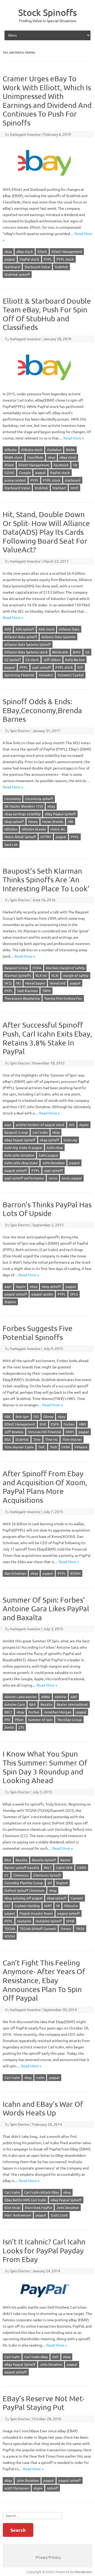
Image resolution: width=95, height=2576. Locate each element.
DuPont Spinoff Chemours (25, 1890)
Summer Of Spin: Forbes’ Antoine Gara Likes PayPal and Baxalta (46, 1609)
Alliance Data (69, 629)
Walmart (59, 488)
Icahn (40, 2077)
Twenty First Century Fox (63, 998)
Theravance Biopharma (22, 998)
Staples (10, 1302)
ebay (8, 251)
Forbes (69, 1424)
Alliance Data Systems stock (26, 652)
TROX (80, 1929)
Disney (48, 1416)
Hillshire (11, 829)
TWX (53, 1447)
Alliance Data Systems (58, 637)
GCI (7, 1906)
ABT (74, 1697)
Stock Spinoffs (47, 12)
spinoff (53, 2488)
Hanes (33, 821)
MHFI (70, 1432)
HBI (71, 821)
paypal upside (42, 1294)
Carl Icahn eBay (36, 2357)
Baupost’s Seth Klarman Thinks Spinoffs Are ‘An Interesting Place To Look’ (46, 880)
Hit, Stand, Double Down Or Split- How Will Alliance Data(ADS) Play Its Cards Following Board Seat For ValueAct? (46, 532)
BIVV (77, 652)
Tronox (66, 1929)
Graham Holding (27, 1906)
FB (75, 465)
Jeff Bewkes (14, 1432)
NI (58, 1906)
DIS (36, 1416)
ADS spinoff (25, 629)
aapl (8, 1125)
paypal (10, 259)
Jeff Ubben (52, 660)
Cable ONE (64, 1867)
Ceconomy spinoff (39, 799)
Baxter (66, 1860)
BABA (70, 450)
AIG (72, 1125)
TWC (42, 1447)
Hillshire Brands (34, 829)
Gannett (77, 1898)
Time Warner (72, 1439)
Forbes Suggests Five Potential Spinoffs (38, 1333)
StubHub (61, 267)
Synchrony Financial (19, 675)
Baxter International (72, 1704)
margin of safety (76, 975)
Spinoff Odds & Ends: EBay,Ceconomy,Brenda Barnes (42, 710)
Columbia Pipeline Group (24, 1883)
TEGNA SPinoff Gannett (38, 1929)
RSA (8, 1439)
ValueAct (46, 675)
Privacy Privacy (48, 2557)
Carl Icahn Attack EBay (42, 2192)
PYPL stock (65, 259)
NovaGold (58, 983)
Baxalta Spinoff (44, 1860)
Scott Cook (59, 2215)
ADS (8, 629)
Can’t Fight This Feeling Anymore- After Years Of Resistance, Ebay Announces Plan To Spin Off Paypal (44, 1980)
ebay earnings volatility (22, 814)
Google (25, 472)
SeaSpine (24, 1921)
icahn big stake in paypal (23, 1147)
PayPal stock (29, 259)
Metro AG (58, 829)
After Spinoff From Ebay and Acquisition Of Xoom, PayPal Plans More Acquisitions (45, 1487)
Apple (84, 1125)
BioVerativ (60, 652)
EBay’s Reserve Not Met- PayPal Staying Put (44, 2403)
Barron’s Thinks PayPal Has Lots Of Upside (47, 1209)
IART (48, 1906)
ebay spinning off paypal (23, 1898)
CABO (82, 1867)
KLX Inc (41, 975)
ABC (8, 1416)
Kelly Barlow (75, 660)
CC (7, 1875)
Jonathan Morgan (58, 1712)
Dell (55, 2357)
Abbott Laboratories (21, 1697)
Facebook (61, 465)
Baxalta (46, 1704)
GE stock (32, 660)
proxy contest (15, 480)
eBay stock (25, 251)
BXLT (8, 1712)
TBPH (46, 991)
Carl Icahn (40, 1132)
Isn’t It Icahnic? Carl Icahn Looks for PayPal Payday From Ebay (44, 2250)
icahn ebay (55, 1147)
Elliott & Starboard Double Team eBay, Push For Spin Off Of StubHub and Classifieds (47, 314)
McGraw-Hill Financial (45, 1432)
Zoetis (9, 1727)
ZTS (21, 1727)
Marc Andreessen (18, 2215)
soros (53, 1178)
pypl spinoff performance (24, 1178)
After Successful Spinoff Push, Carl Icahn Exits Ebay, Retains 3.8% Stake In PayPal (47, 1038)
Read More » (74, 438)
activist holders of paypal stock (40, 1125)
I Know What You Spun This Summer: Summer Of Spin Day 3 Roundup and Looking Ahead (45, 1767)
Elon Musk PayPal (38, 2207)
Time (37, 1439)
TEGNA (10, 1929)
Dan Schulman (15, 1573)
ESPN (55, 1424)
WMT (74, 488)
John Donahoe (53, 1163)
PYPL (48, 259)
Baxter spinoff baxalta (22, 1867)
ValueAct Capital (71, 675)
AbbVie (60, 1697)
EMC (43, 1424)
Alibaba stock (32, 450)
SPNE (70, 1921)
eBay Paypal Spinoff (60, 814)
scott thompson (17, 2488)
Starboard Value (37, 267)
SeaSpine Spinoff (49, 1921)
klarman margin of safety (65, 968)
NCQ (8, 983)
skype (38, 2488)
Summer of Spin (40, 1720)
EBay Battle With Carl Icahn (25, 2200)
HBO (82, 1424)
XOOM (75, 1573)
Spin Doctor (20, 731)
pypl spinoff (42, 667)
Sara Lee (11, 844)
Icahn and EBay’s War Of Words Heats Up (43, 2109)
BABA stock (14, 457)
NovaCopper (35, 983)
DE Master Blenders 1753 (24, 806)
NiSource (71, 1906)
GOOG (9, 472)
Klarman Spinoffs (18, 975)
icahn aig (70, 1140)
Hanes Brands (53, 821)
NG (18, 983)
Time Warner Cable (19, 1447)
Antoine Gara (15, 1704)
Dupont (62, 1883)
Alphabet (54, 450)
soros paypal (72, 1178)
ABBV (46, 1697)
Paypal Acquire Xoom (36, 1913)
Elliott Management (67, 251)
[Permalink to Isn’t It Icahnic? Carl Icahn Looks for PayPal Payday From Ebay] (47, 2301)
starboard (12, 267)
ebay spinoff (14, 821)
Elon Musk (12, 2207)
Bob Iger (22, 1416)
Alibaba (11, 450)
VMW (66, 1447)
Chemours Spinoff (47, 1875)
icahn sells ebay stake (21, 1163)
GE (87, 652)
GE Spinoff (13, 660)
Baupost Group (16, 968)
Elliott (42, 251)
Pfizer (19, 1720)
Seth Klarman (27, 991)
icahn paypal (48, 1155)
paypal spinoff (16, 1170)
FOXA (37, 968)
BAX (33, 1704)
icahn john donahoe (19, 1155)
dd (50, 1883)
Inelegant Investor (25, 134)
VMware (81, 1447)
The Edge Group (69, 1720)
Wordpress (83, 2572)
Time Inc (51, 1439)
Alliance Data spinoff (21, 637)
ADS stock (46, 629)
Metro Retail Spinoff (20, 837)
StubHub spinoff (17, 274)
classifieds (35, 457)
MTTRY (46, 837)
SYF (80, 667)
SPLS (74, 1294)
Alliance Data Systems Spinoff (28, 644)
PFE (7, 1720)
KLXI (55, 975)
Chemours (21, 1875)
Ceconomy (13, 799)
